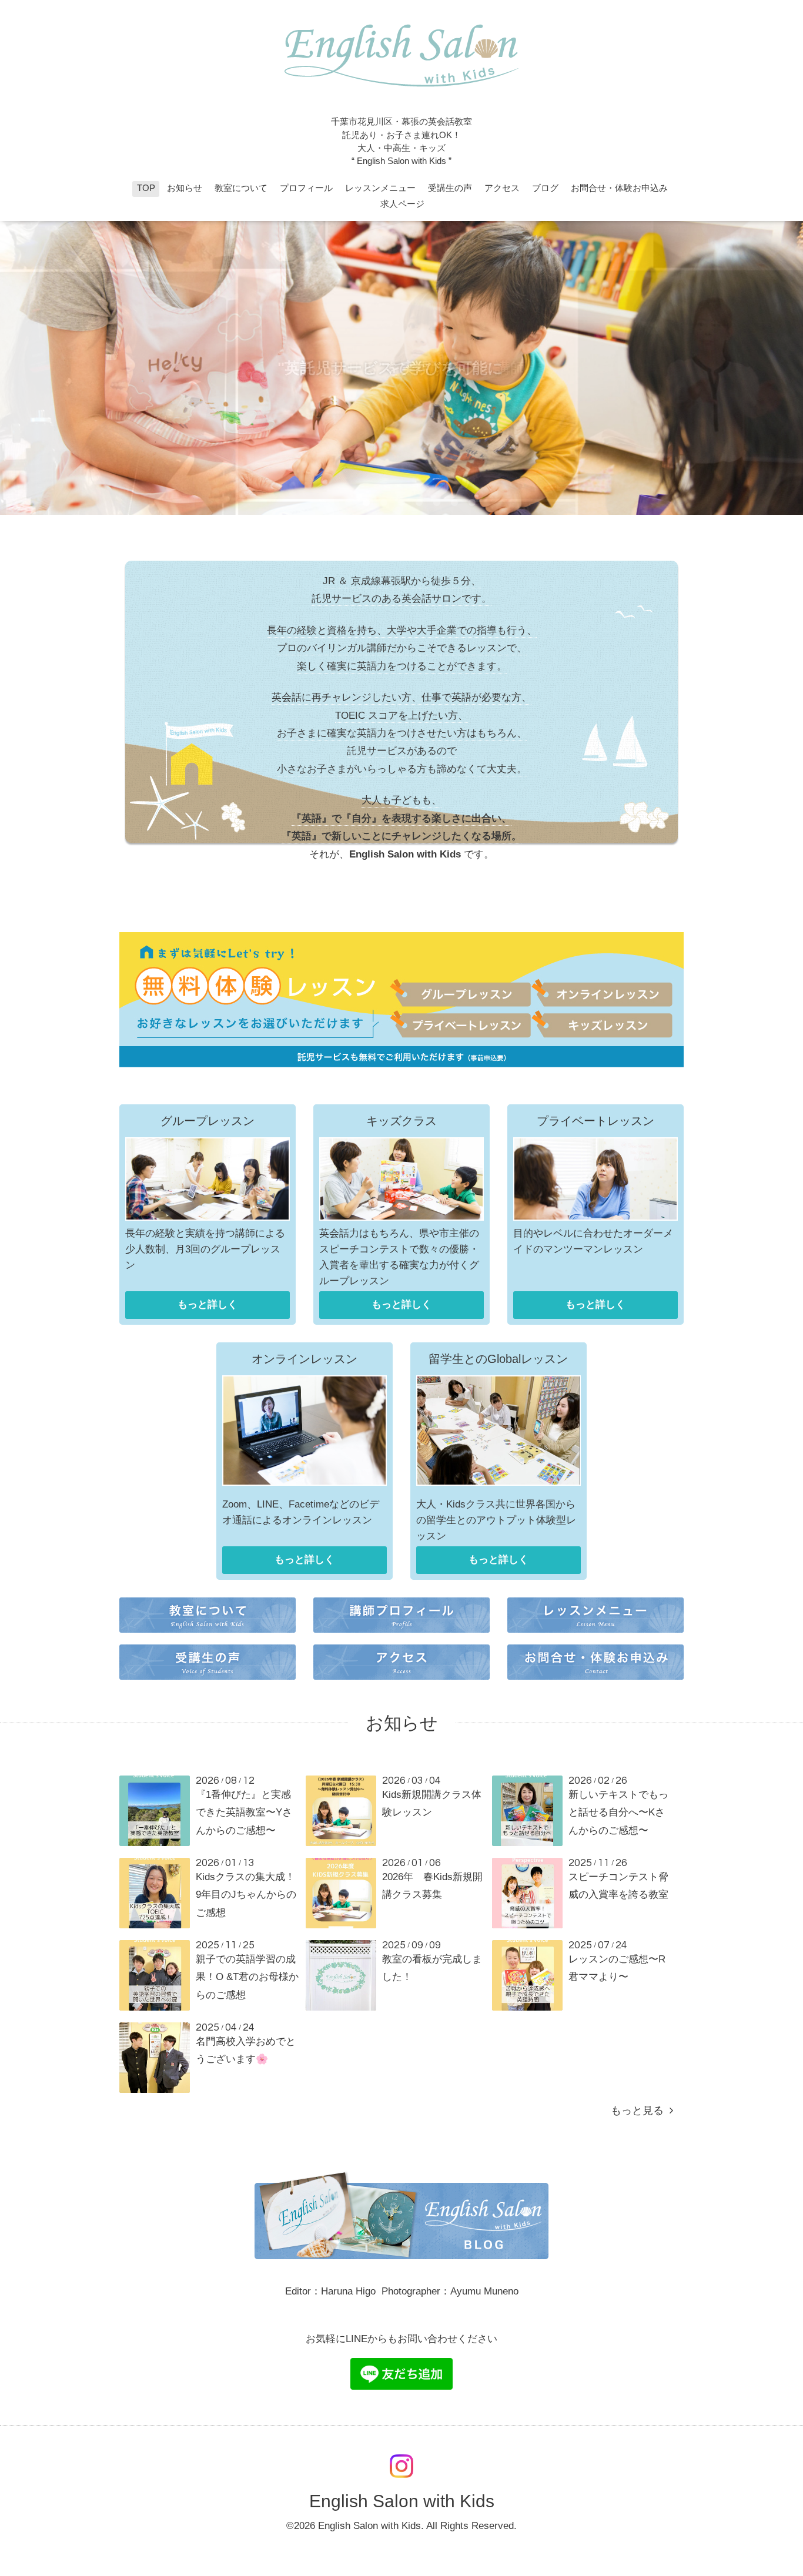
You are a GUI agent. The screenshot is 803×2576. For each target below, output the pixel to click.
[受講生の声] (208, 1682)
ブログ (545, 188)
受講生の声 (450, 188)
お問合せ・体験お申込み (619, 188)
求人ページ (402, 204)
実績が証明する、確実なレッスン (401, 368)
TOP (146, 188)
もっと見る (640, 2111)
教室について (241, 188)
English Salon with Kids (402, 2501)
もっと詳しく (208, 1304)
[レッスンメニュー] (595, 1635)
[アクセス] (401, 1682)
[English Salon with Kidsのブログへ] (401, 2256)
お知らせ (185, 188)
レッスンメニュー (380, 188)
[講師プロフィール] (401, 1635)
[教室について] (208, 1635)
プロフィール (306, 188)
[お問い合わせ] (595, 1682)
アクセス (502, 188)
